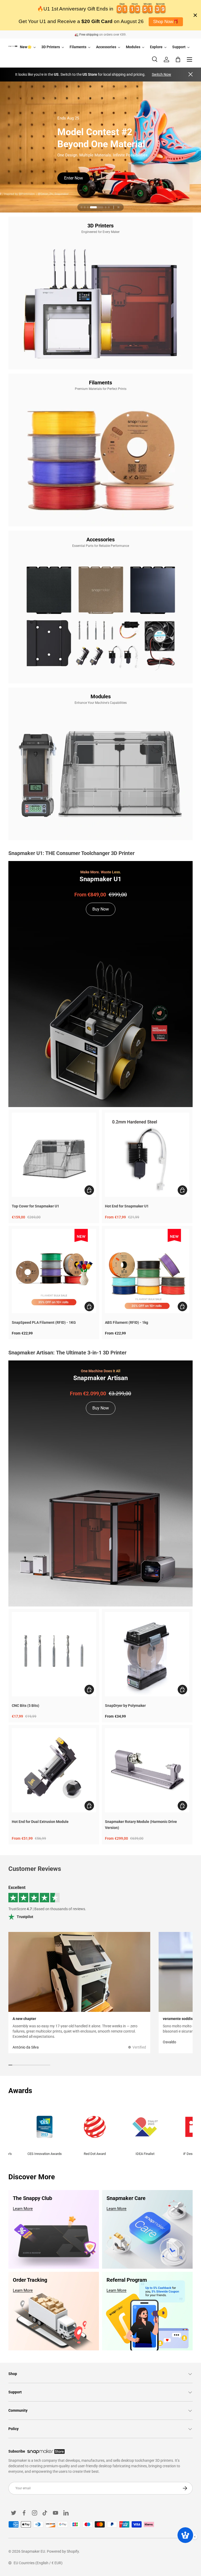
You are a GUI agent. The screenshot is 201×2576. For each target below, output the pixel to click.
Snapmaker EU (33, 2551)
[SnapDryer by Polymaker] (147, 1654)
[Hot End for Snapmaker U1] (147, 1155)
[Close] (191, 75)
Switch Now (161, 74)
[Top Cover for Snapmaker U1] (54, 1155)
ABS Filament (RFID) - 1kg (127, 1322)
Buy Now (75, 181)
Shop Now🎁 (166, 22)
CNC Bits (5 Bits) (26, 1706)
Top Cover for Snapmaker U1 (35, 1206)
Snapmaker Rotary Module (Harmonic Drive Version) (141, 1825)
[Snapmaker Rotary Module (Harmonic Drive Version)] (147, 1770)
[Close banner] (195, 15)
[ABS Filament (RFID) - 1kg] (147, 1271)
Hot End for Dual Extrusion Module (40, 1822)
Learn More (23, 2209)
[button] (178, 59)
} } (1, 142)
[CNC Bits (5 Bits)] (54, 1654)
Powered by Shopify (63, 2551)
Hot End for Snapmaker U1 (127, 1206)
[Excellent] (100, 1903)
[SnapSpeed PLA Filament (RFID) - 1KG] (54, 1271)
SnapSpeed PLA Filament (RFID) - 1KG (44, 1322)
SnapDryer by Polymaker (125, 1706)
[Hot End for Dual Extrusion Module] (54, 1770)
